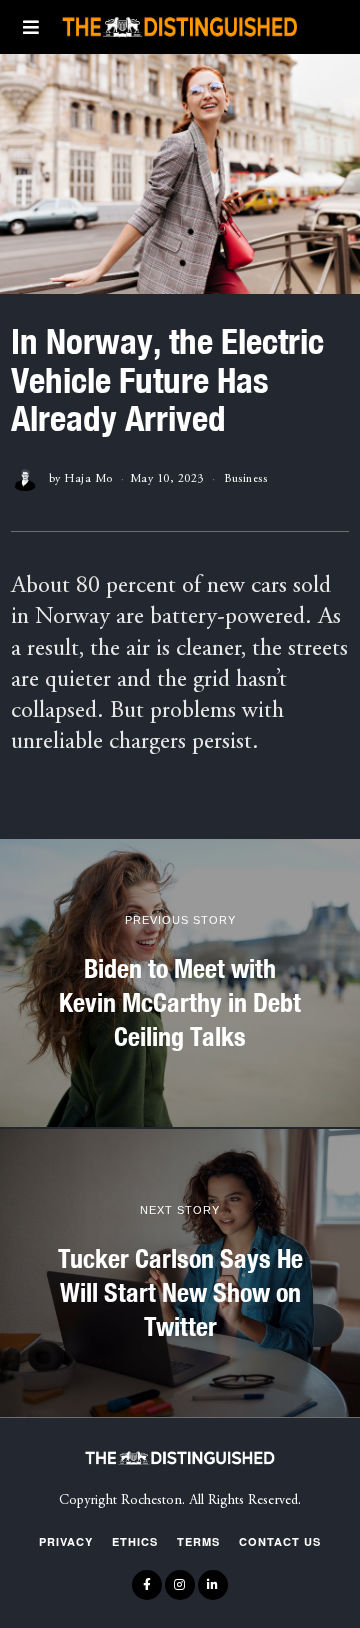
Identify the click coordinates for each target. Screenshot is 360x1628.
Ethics (135, 1541)
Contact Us (280, 1541)
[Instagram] (180, 1585)
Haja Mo (88, 479)
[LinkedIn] (213, 1585)
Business (245, 479)
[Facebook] (147, 1585)
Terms (198, 1541)
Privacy (66, 1541)
